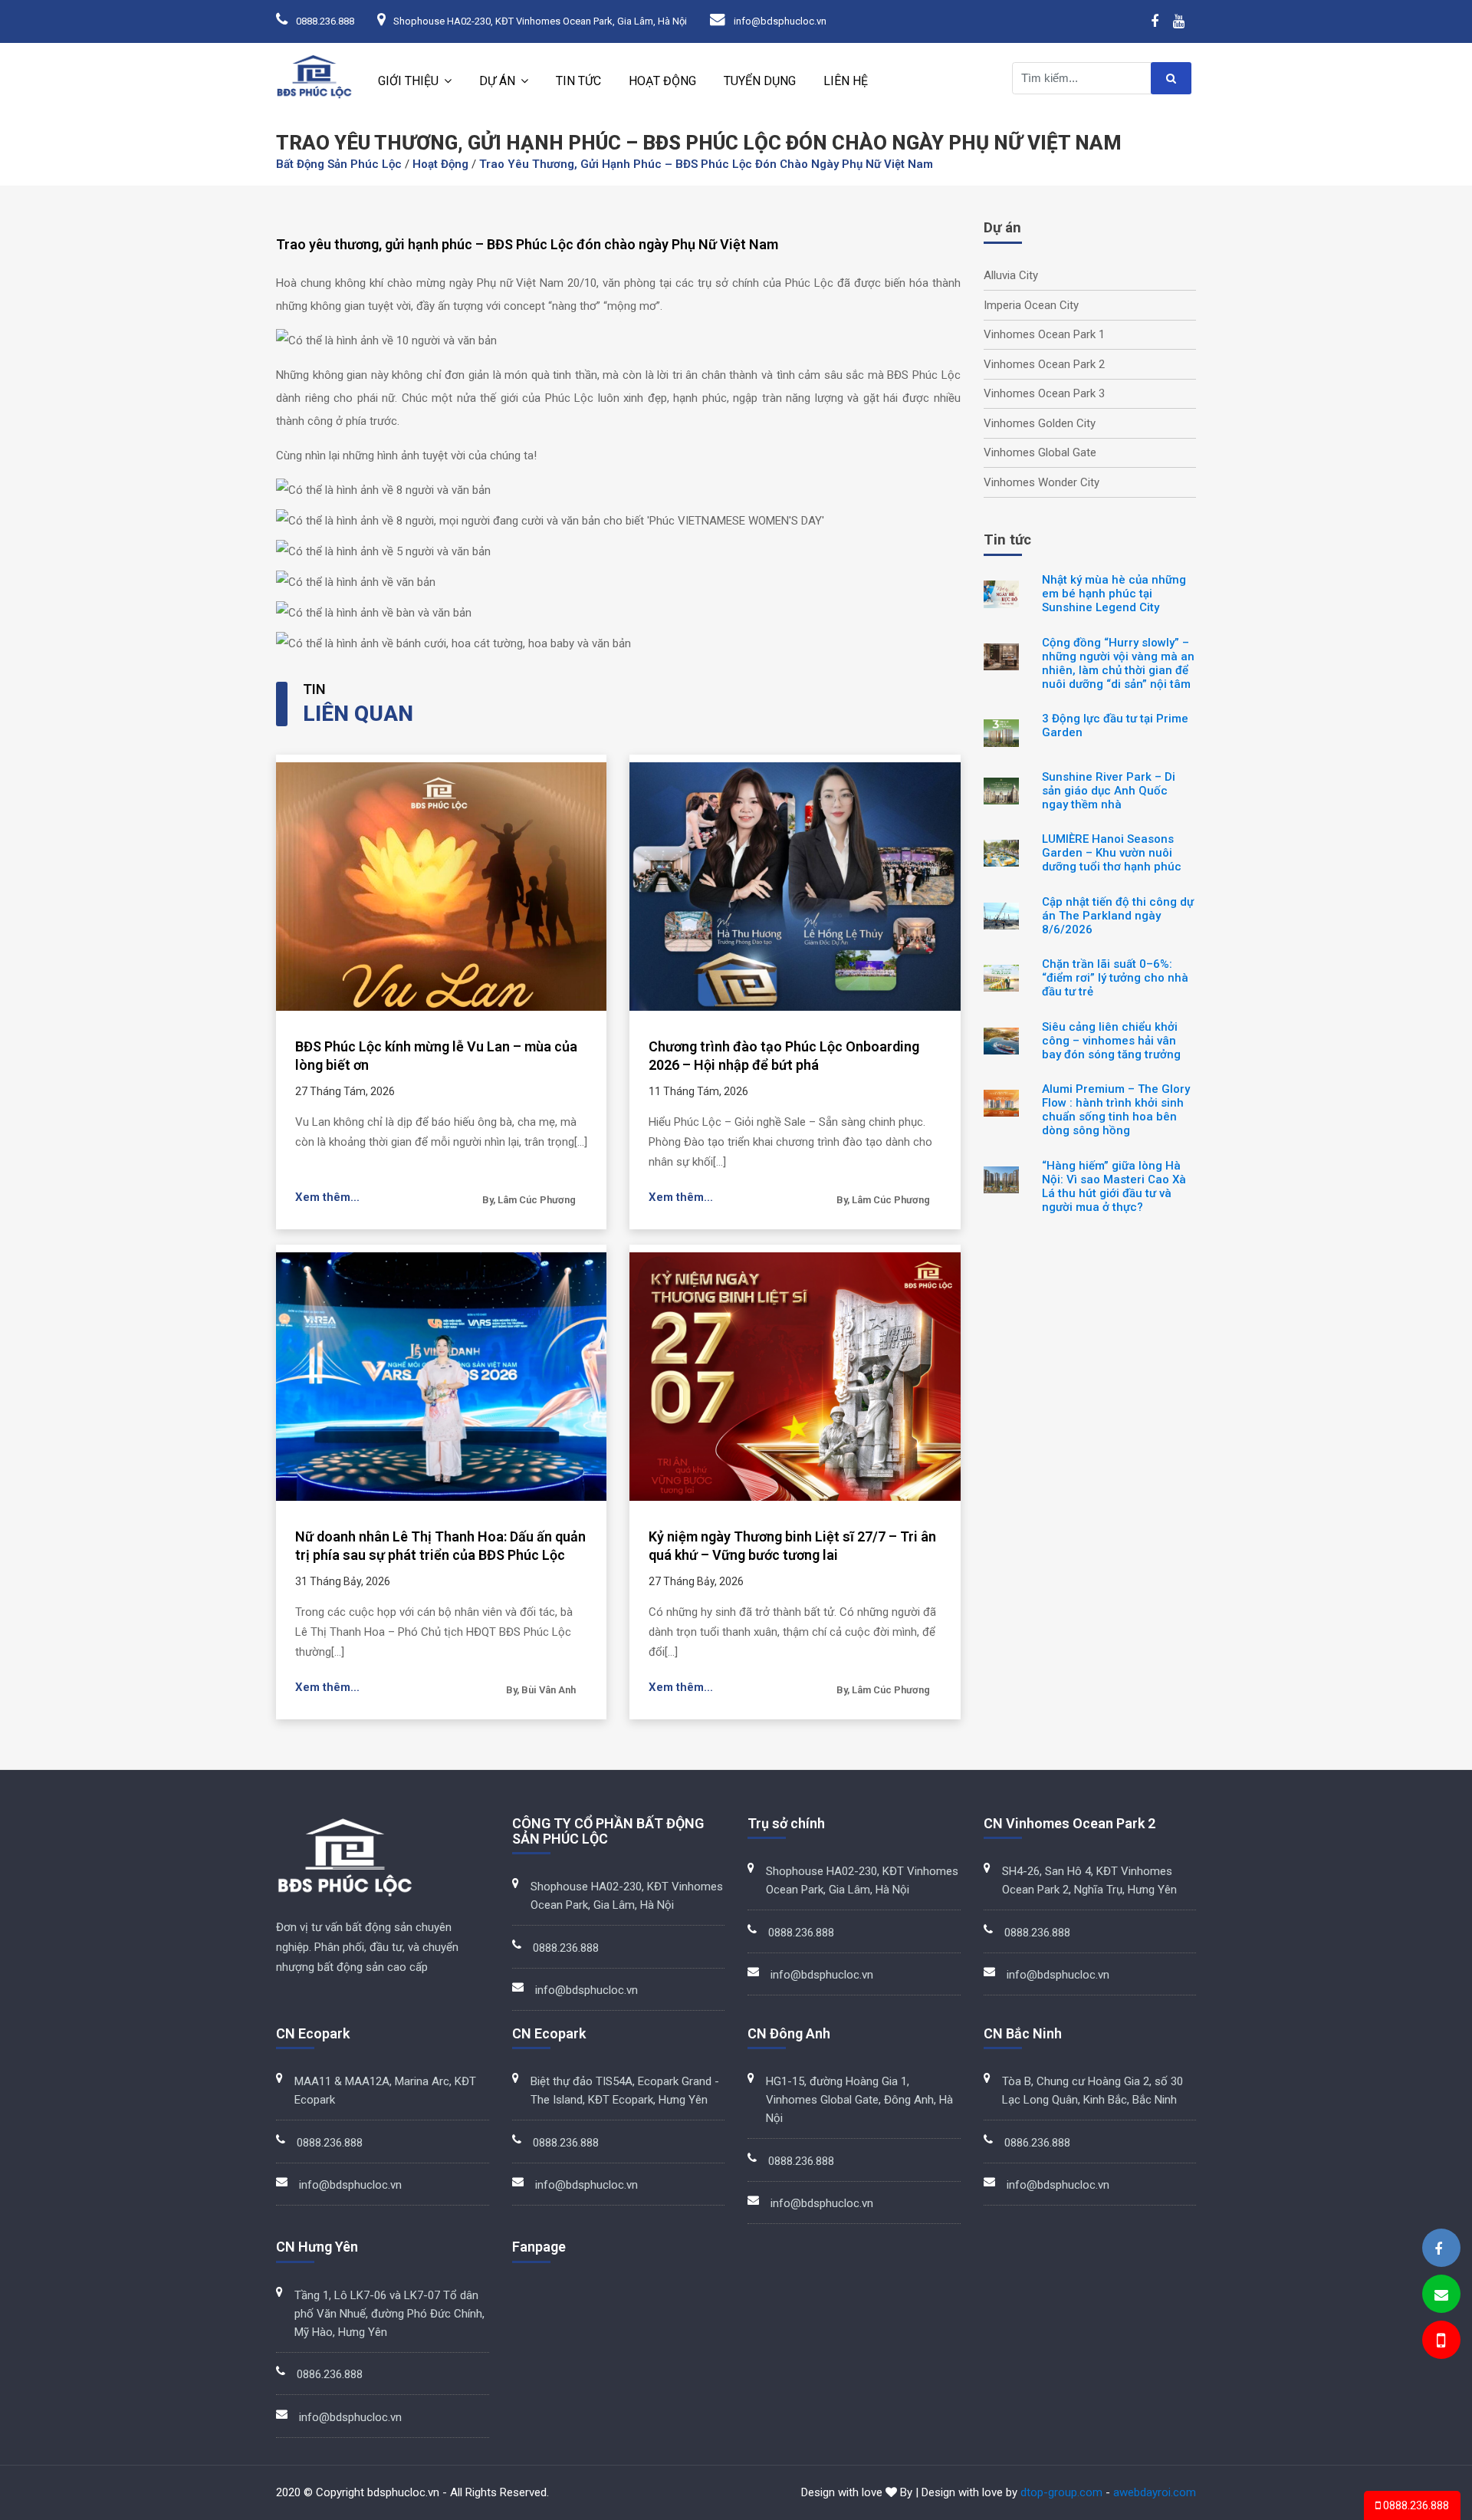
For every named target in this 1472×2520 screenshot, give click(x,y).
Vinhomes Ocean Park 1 (1044, 334)
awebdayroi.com (1155, 2492)
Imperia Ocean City (1031, 305)
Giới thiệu (408, 81)
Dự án (497, 81)
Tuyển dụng (760, 81)
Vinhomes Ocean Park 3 (1044, 393)
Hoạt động (662, 81)
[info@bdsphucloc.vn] (1441, 2295)
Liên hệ (846, 81)
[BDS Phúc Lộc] (1438, 2249)
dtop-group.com (1061, 2492)
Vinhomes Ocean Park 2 (1044, 364)
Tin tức (578, 81)
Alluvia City (1011, 275)
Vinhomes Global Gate (1040, 452)
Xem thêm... (327, 1197)
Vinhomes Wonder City (1042, 482)
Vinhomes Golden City (1040, 423)
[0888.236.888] (1440, 2342)
